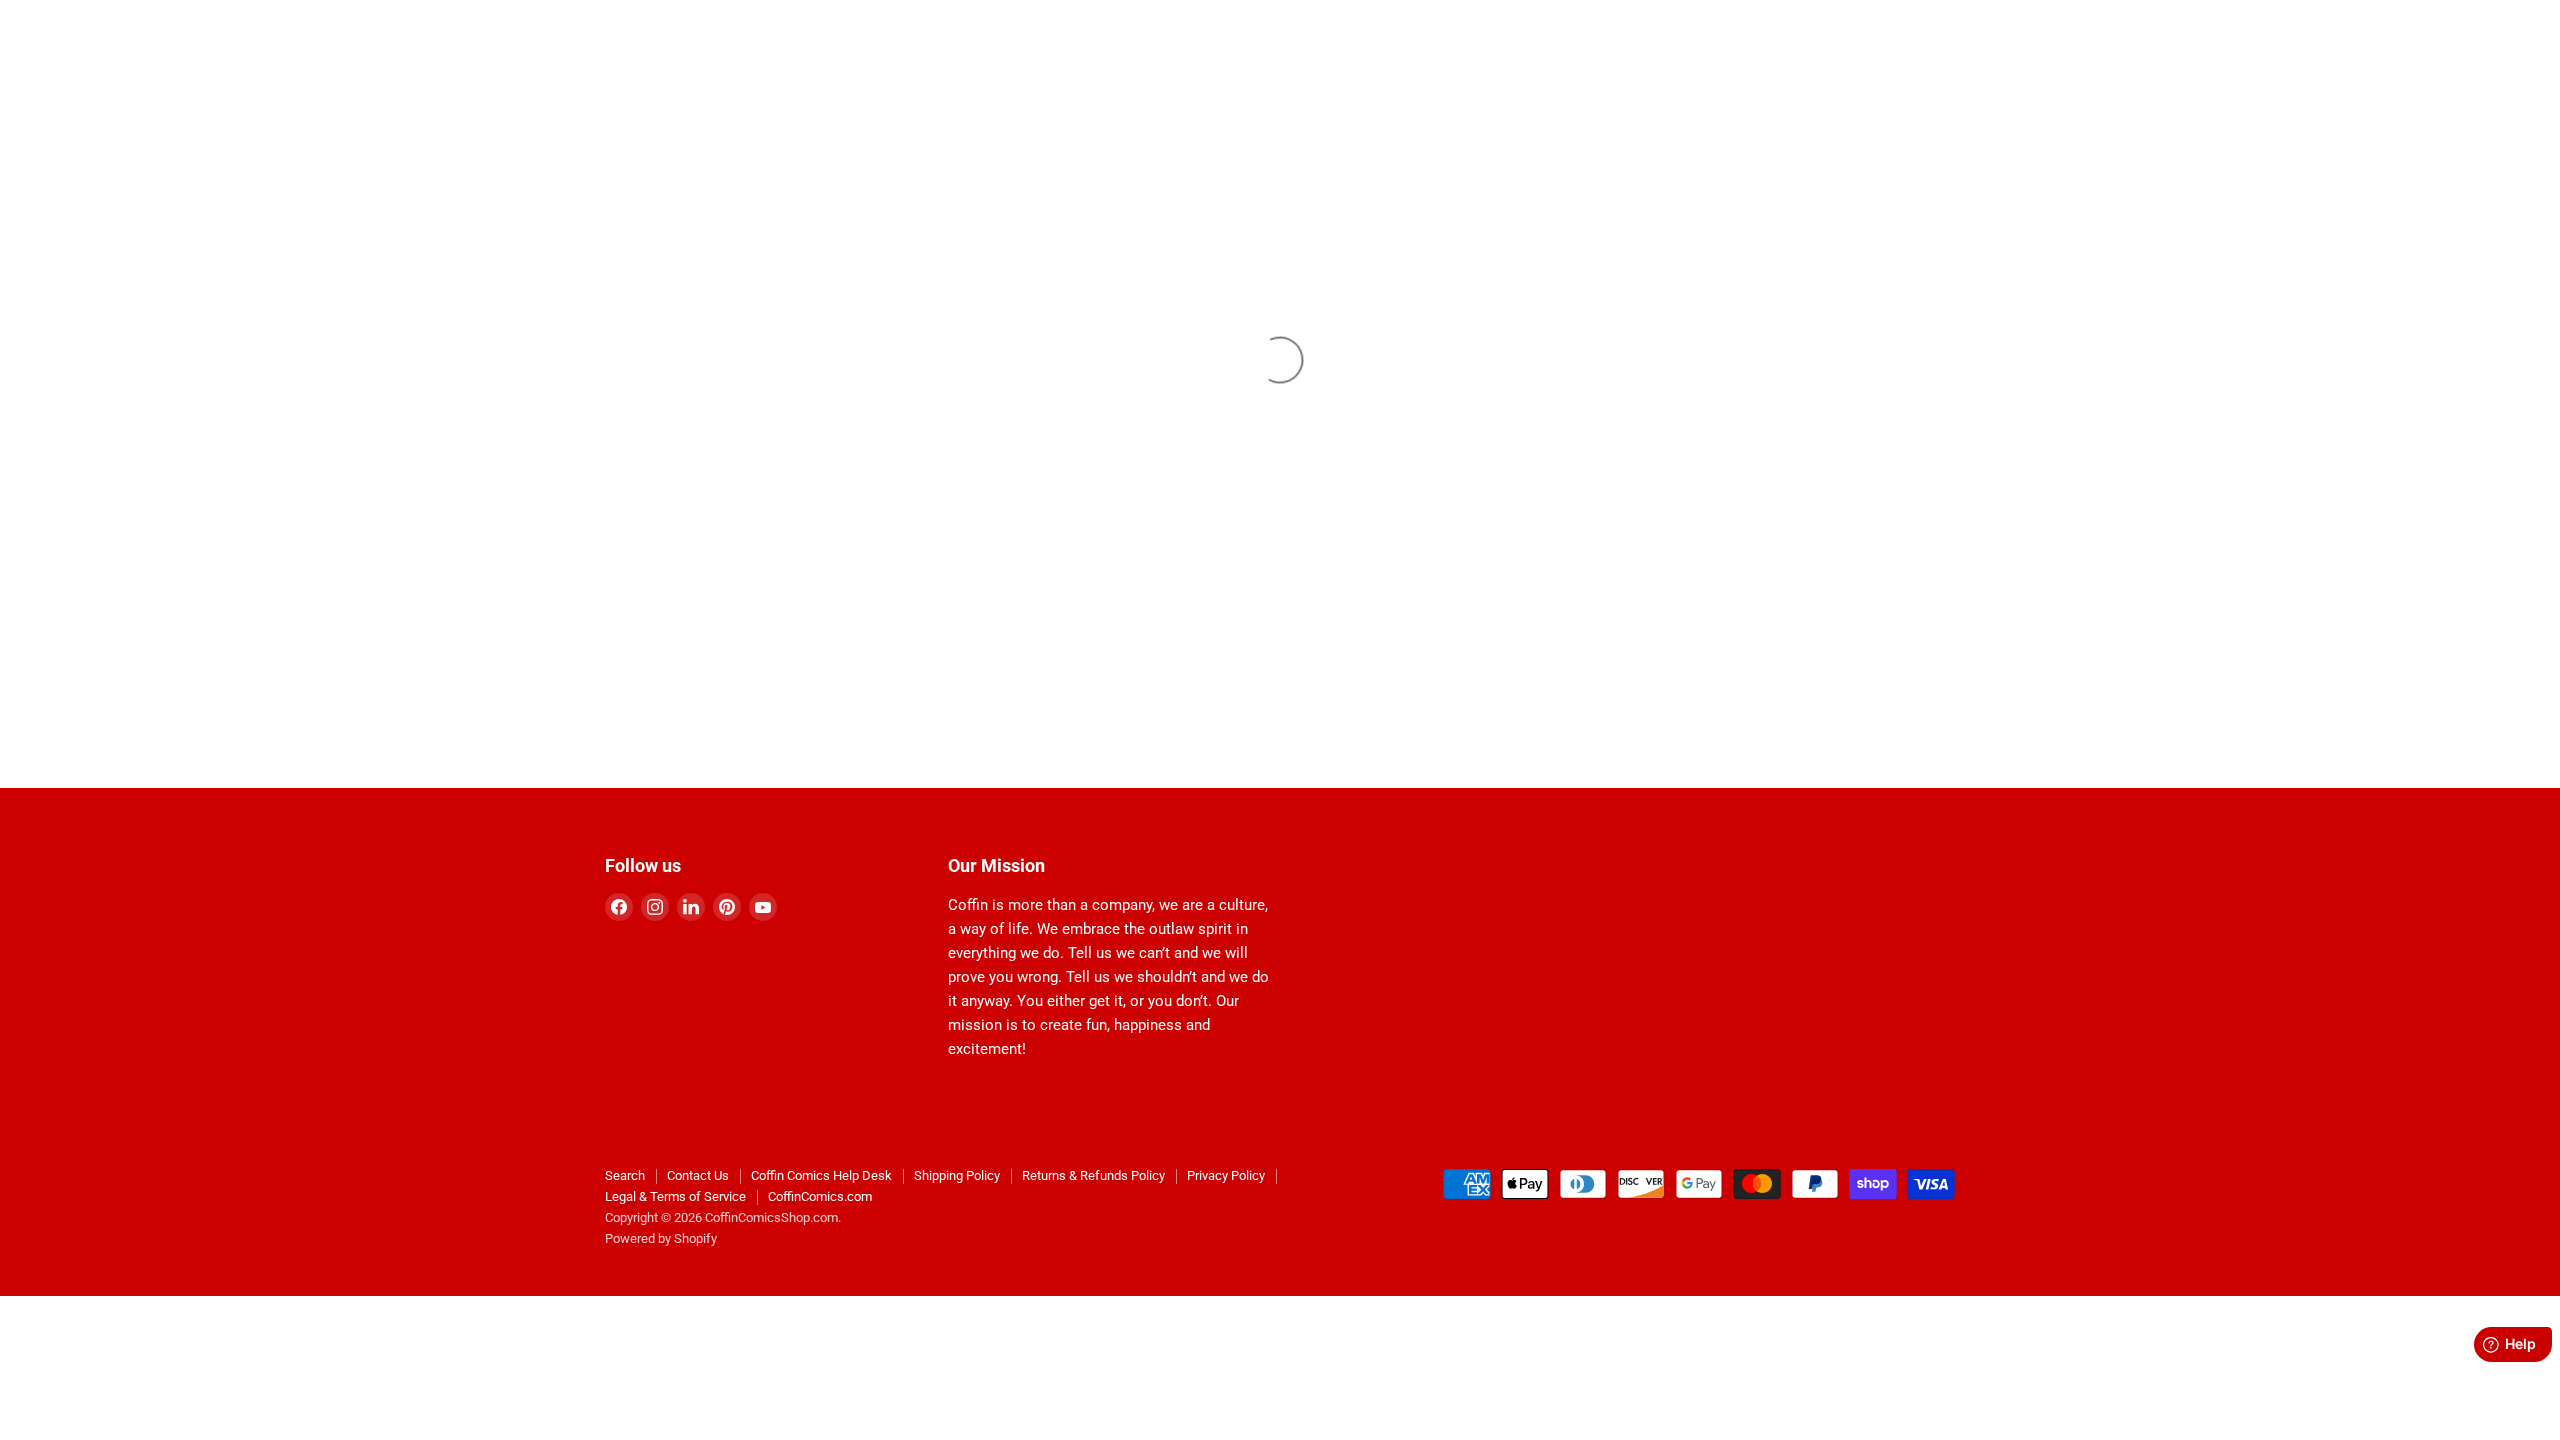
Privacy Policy (1226, 1175)
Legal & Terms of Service (675, 1196)
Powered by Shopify (661, 1238)
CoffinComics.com (820, 1196)
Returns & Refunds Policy (1093, 1175)
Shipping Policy (957, 1175)
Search (625, 1175)
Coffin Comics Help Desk (821, 1175)
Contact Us (698, 1175)
